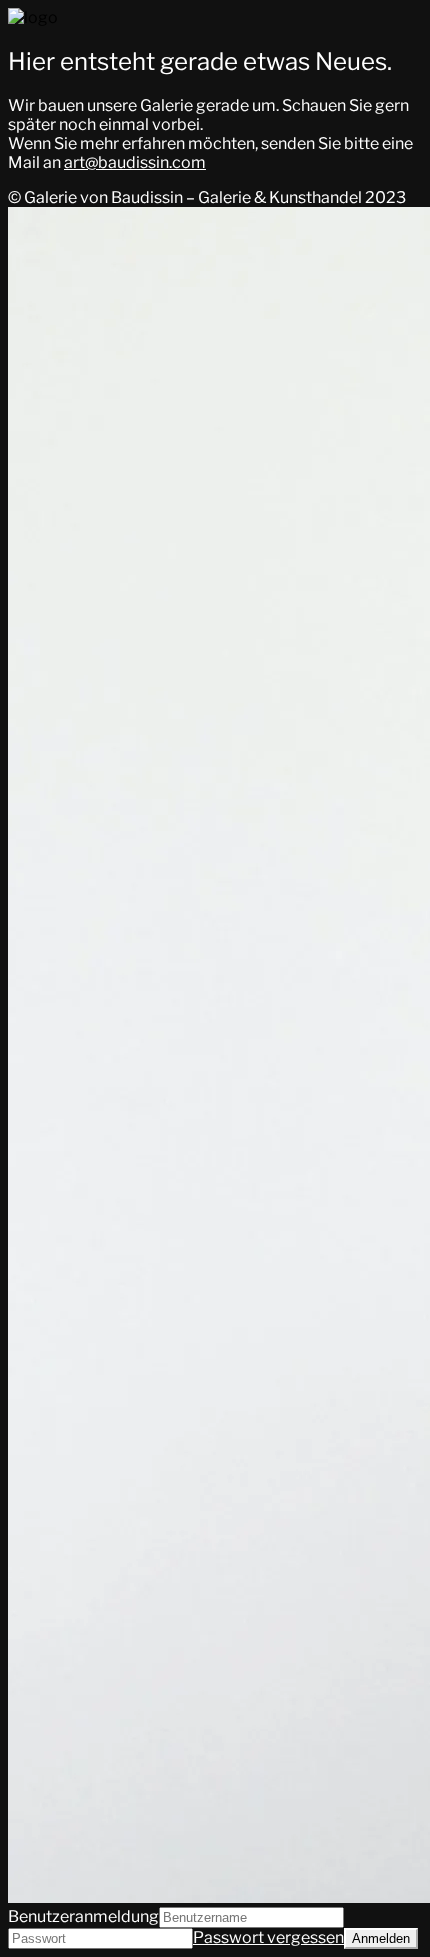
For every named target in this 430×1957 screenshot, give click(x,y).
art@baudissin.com (135, 162)
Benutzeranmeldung (83, 1916)
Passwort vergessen (268, 1937)
